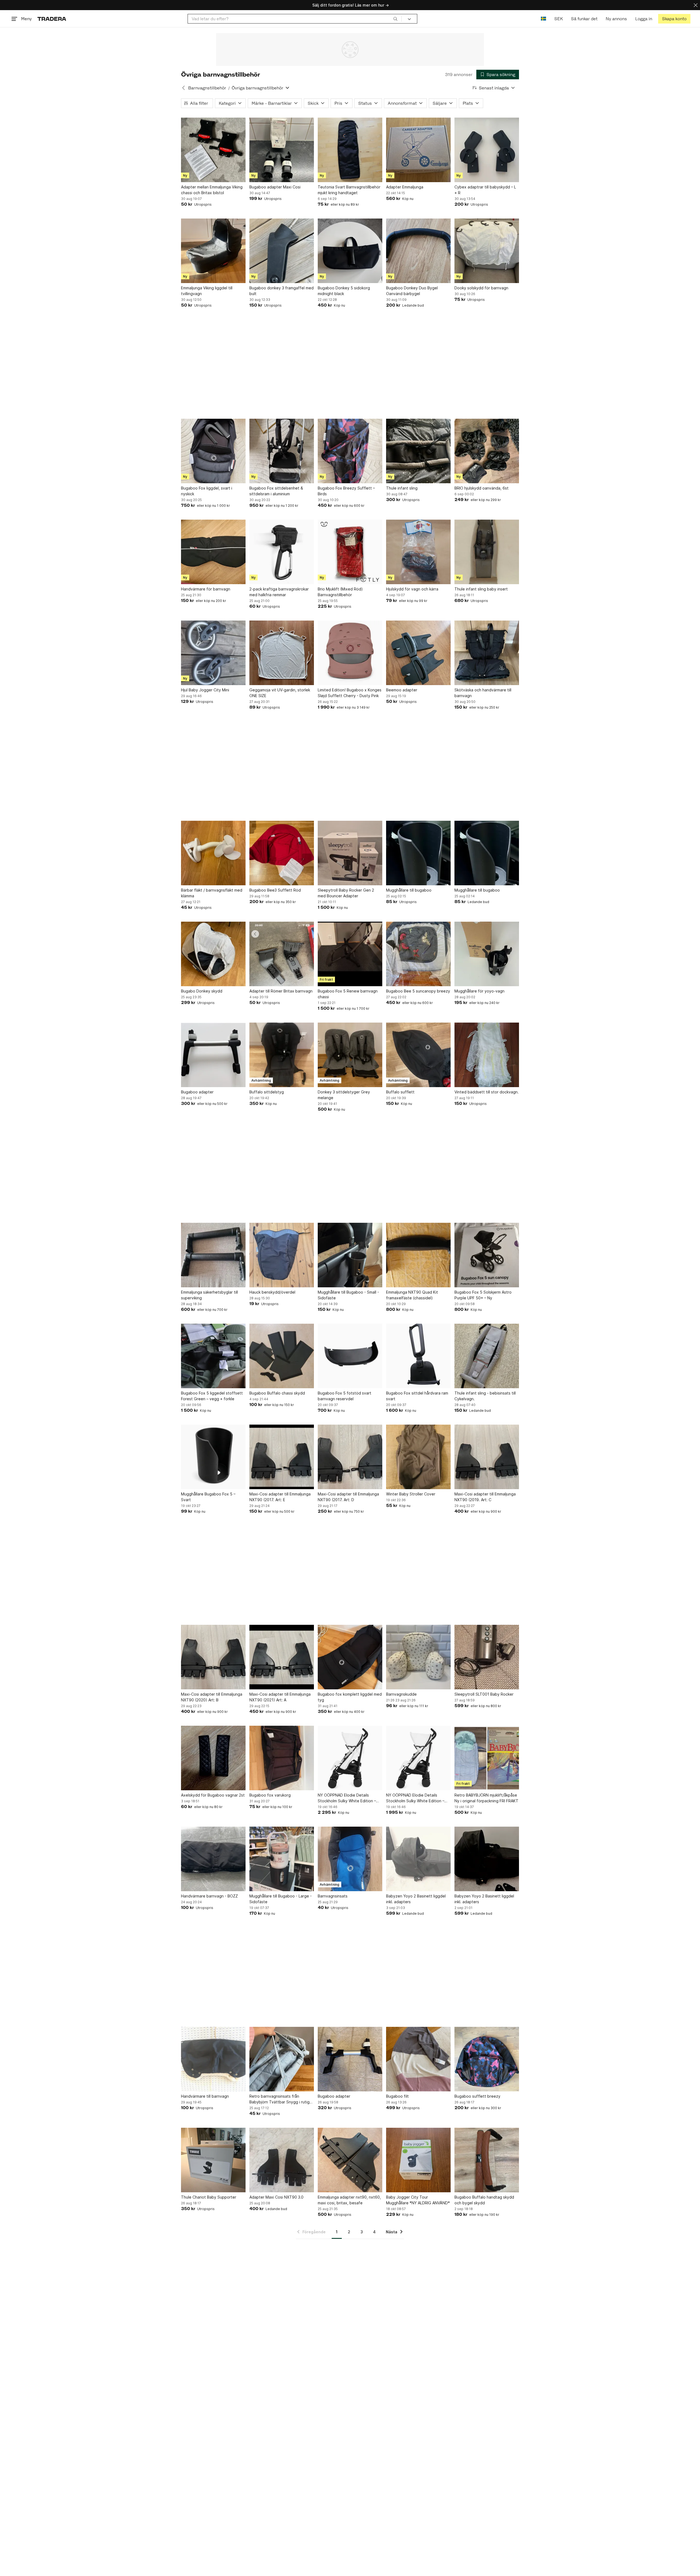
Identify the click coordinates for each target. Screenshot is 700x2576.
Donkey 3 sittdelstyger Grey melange (344, 1095)
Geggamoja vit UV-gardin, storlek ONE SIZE (280, 693)
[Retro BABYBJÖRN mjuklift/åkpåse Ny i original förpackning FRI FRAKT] (487, 1758)
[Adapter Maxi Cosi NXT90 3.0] (282, 2160)
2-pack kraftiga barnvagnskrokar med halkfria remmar (279, 592)
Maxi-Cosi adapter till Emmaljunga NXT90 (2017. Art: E (280, 1497)
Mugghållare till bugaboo (409, 890)
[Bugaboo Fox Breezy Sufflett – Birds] (350, 451)
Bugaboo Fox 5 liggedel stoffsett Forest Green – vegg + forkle (212, 1396)
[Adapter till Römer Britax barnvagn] (282, 954)
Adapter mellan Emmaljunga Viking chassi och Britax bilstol (212, 190)
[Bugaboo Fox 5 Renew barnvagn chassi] (350, 954)
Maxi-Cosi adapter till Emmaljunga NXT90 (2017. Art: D (348, 1497)
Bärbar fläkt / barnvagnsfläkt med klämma (212, 893)
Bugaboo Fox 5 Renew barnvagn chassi (348, 994)
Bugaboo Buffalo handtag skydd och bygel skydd (484, 2200)
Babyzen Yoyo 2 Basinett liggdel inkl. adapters (416, 1899)
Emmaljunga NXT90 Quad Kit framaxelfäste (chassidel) (412, 1295)
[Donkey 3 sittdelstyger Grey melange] (350, 1055)
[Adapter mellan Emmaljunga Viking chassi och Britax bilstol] (213, 150)
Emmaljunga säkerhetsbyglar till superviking (209, 1295)
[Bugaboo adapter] (213, 1055)
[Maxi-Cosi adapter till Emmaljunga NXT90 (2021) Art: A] (282, 1657)
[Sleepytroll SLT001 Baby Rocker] (487, 1657)
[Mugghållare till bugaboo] (418, 853)
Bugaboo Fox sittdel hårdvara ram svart (417, 1396)
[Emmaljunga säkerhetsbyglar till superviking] (213, 1255)
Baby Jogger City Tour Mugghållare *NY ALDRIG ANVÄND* (418, 2200)
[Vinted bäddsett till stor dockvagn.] (487, 1055)
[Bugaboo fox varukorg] (282, 1758)
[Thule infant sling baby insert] (487, 552)
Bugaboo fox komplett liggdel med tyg (350, 1697)
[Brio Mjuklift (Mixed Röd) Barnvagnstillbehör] (350, 552)
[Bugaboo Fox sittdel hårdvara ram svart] (418, 1356)
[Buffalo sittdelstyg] (282, 1055)
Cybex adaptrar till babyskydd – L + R (485, 190)
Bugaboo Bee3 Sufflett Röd (275, 890)
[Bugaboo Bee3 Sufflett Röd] (282, 853)
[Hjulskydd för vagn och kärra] (418, 552)
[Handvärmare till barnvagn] (213, 2059)
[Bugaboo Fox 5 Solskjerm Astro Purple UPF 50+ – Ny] (487, 1255)
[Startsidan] (52, 19)
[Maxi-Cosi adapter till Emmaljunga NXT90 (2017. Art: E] (282, 1457)
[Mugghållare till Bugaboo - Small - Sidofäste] (350, 1255)
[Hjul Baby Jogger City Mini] (213, 653)
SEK (558, 19)
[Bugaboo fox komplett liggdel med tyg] (350, 1657)
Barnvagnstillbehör (207, 88)
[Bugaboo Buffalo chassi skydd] (282, 1356)
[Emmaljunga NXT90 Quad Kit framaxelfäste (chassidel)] (418, 1255)
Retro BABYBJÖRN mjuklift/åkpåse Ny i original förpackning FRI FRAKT (486, 1798)
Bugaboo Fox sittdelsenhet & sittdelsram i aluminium (276, 491)
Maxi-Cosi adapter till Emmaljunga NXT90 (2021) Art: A (280, 1697)
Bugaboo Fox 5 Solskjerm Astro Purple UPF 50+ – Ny (483, 1295)
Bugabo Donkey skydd (202, 991)
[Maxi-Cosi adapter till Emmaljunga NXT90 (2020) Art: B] (213, 1657)
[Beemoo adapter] (418, 653)
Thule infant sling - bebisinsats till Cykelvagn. (485, 1396)
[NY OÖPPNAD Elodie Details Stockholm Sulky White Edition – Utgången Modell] (350, 1758)
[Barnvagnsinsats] (350, 1859)
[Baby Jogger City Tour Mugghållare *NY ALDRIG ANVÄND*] (418, 2160)
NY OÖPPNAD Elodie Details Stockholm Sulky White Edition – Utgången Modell (347, 1798)
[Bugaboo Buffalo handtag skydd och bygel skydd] (487, 2160)
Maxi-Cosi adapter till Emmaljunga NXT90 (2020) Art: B (212, 1697)
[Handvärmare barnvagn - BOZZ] (213, 1859)
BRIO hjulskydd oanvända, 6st (482, 488)
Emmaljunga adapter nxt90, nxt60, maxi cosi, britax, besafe (349, 2200)
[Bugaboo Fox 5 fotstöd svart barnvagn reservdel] (350, 1356)
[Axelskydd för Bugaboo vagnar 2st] (213, 1758)
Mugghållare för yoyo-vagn (479, 991)
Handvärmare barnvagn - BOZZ (209, 1896)
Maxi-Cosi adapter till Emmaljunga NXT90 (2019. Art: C (485, 1497)
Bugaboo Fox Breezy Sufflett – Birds (346, 491)
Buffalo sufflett (400, 1092)
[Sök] (395, 19)
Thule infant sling (402, 488)
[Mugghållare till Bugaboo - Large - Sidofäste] (282, 1859)
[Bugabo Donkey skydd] (213, 954)
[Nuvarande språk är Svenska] (543, 19)
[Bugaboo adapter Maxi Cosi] (282, 150)
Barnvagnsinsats (333, 1896)
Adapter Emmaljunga (405, 187)
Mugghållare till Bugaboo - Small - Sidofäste (348, 1295)
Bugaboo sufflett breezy (477, 2096)
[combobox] (295, 19)
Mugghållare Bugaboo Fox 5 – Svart (208, 1497)
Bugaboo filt (397, 2096)
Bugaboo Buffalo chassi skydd (277, 1393)
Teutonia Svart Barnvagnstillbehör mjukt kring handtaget (349, 190)
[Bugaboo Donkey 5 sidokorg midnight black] (350, 251)
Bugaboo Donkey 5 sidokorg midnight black (344, 291)
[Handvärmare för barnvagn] (213, 552)
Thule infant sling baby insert (481, 589)
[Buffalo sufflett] (418, 1055)
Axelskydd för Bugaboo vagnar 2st (213, 1795)
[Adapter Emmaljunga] (418, 150)
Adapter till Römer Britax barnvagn (281, 991)
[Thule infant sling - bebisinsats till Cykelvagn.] (487, 1356)
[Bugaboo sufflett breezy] (487, 2059)
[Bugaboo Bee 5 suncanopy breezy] (418, 954)
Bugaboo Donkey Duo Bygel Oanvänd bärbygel (412, 291)
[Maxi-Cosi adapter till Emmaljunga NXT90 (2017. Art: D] (350, 1457)
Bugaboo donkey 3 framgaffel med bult (282, 291)
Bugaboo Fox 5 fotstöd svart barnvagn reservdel (345, 1396)
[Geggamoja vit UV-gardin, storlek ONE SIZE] (282, 653)
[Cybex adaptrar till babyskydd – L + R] (487, 150)
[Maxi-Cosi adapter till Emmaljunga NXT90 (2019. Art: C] (487, 1457)
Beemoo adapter (402, 690)
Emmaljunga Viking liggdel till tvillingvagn (207, 291)
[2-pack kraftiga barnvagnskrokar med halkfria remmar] (282, 552)
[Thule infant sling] (418, 451)
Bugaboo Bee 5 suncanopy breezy (418, 991)
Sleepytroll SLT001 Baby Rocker (484, 1694)
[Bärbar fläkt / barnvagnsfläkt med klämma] (213, 853)
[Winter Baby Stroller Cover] (418, 1457)
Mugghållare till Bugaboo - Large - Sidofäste (281, 1899)
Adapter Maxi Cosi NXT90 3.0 (276, 2197)
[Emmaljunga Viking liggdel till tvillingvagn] (213, 251)
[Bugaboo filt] (418, 2059)
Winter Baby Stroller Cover (411, 1494)
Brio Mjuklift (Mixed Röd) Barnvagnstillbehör (340, 592)
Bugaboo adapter (197, 1092)
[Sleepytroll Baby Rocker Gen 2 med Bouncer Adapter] (350, 853)
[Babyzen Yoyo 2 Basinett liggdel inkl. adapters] (418, 1859)
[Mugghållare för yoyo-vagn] (487, 954)
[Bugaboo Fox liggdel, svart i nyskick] (213, 451)
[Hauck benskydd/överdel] (282, 1255)
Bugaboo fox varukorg (270, 1795)
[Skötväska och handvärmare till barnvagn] (487, 653)
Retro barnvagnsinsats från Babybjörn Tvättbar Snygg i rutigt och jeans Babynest (280, 2099)
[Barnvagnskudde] (418, 1657)
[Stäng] (696, 5)
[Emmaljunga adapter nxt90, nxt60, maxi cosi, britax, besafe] (350, 2160)
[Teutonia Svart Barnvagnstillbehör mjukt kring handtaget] (350, 150)
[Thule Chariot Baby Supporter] (213, 2160)
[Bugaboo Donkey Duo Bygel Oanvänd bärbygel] (418, 251)
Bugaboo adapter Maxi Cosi (275, 187)
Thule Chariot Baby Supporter (209, 2197)
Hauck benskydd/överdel (272, 1292)
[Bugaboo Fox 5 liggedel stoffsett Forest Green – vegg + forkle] (213, 1356)
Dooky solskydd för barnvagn (481, 288)
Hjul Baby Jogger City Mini (205, 690)
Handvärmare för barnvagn (206, 589)
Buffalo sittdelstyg (267, 1092)
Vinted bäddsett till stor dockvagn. (487, 1092)
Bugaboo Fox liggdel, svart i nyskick (207, 491)
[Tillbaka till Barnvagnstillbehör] (183, 88)
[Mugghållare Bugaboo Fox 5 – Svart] (213, 1457)
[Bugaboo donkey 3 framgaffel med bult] (282, 251)
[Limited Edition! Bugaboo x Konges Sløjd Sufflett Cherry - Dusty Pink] (350, 653)
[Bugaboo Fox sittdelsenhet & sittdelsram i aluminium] (282, 451)
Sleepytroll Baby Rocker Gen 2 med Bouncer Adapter (346, 893)
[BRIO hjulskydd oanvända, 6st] (487, 451)
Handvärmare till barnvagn (205, 2096)
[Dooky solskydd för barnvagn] (487, 251)
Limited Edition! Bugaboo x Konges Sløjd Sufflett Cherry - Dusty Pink (350, 693)
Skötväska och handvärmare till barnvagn (483, 693)
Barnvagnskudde (401, 1694)
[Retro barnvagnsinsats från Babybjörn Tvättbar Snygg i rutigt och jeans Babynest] (282, 2059)
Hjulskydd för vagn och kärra (412, 589)
